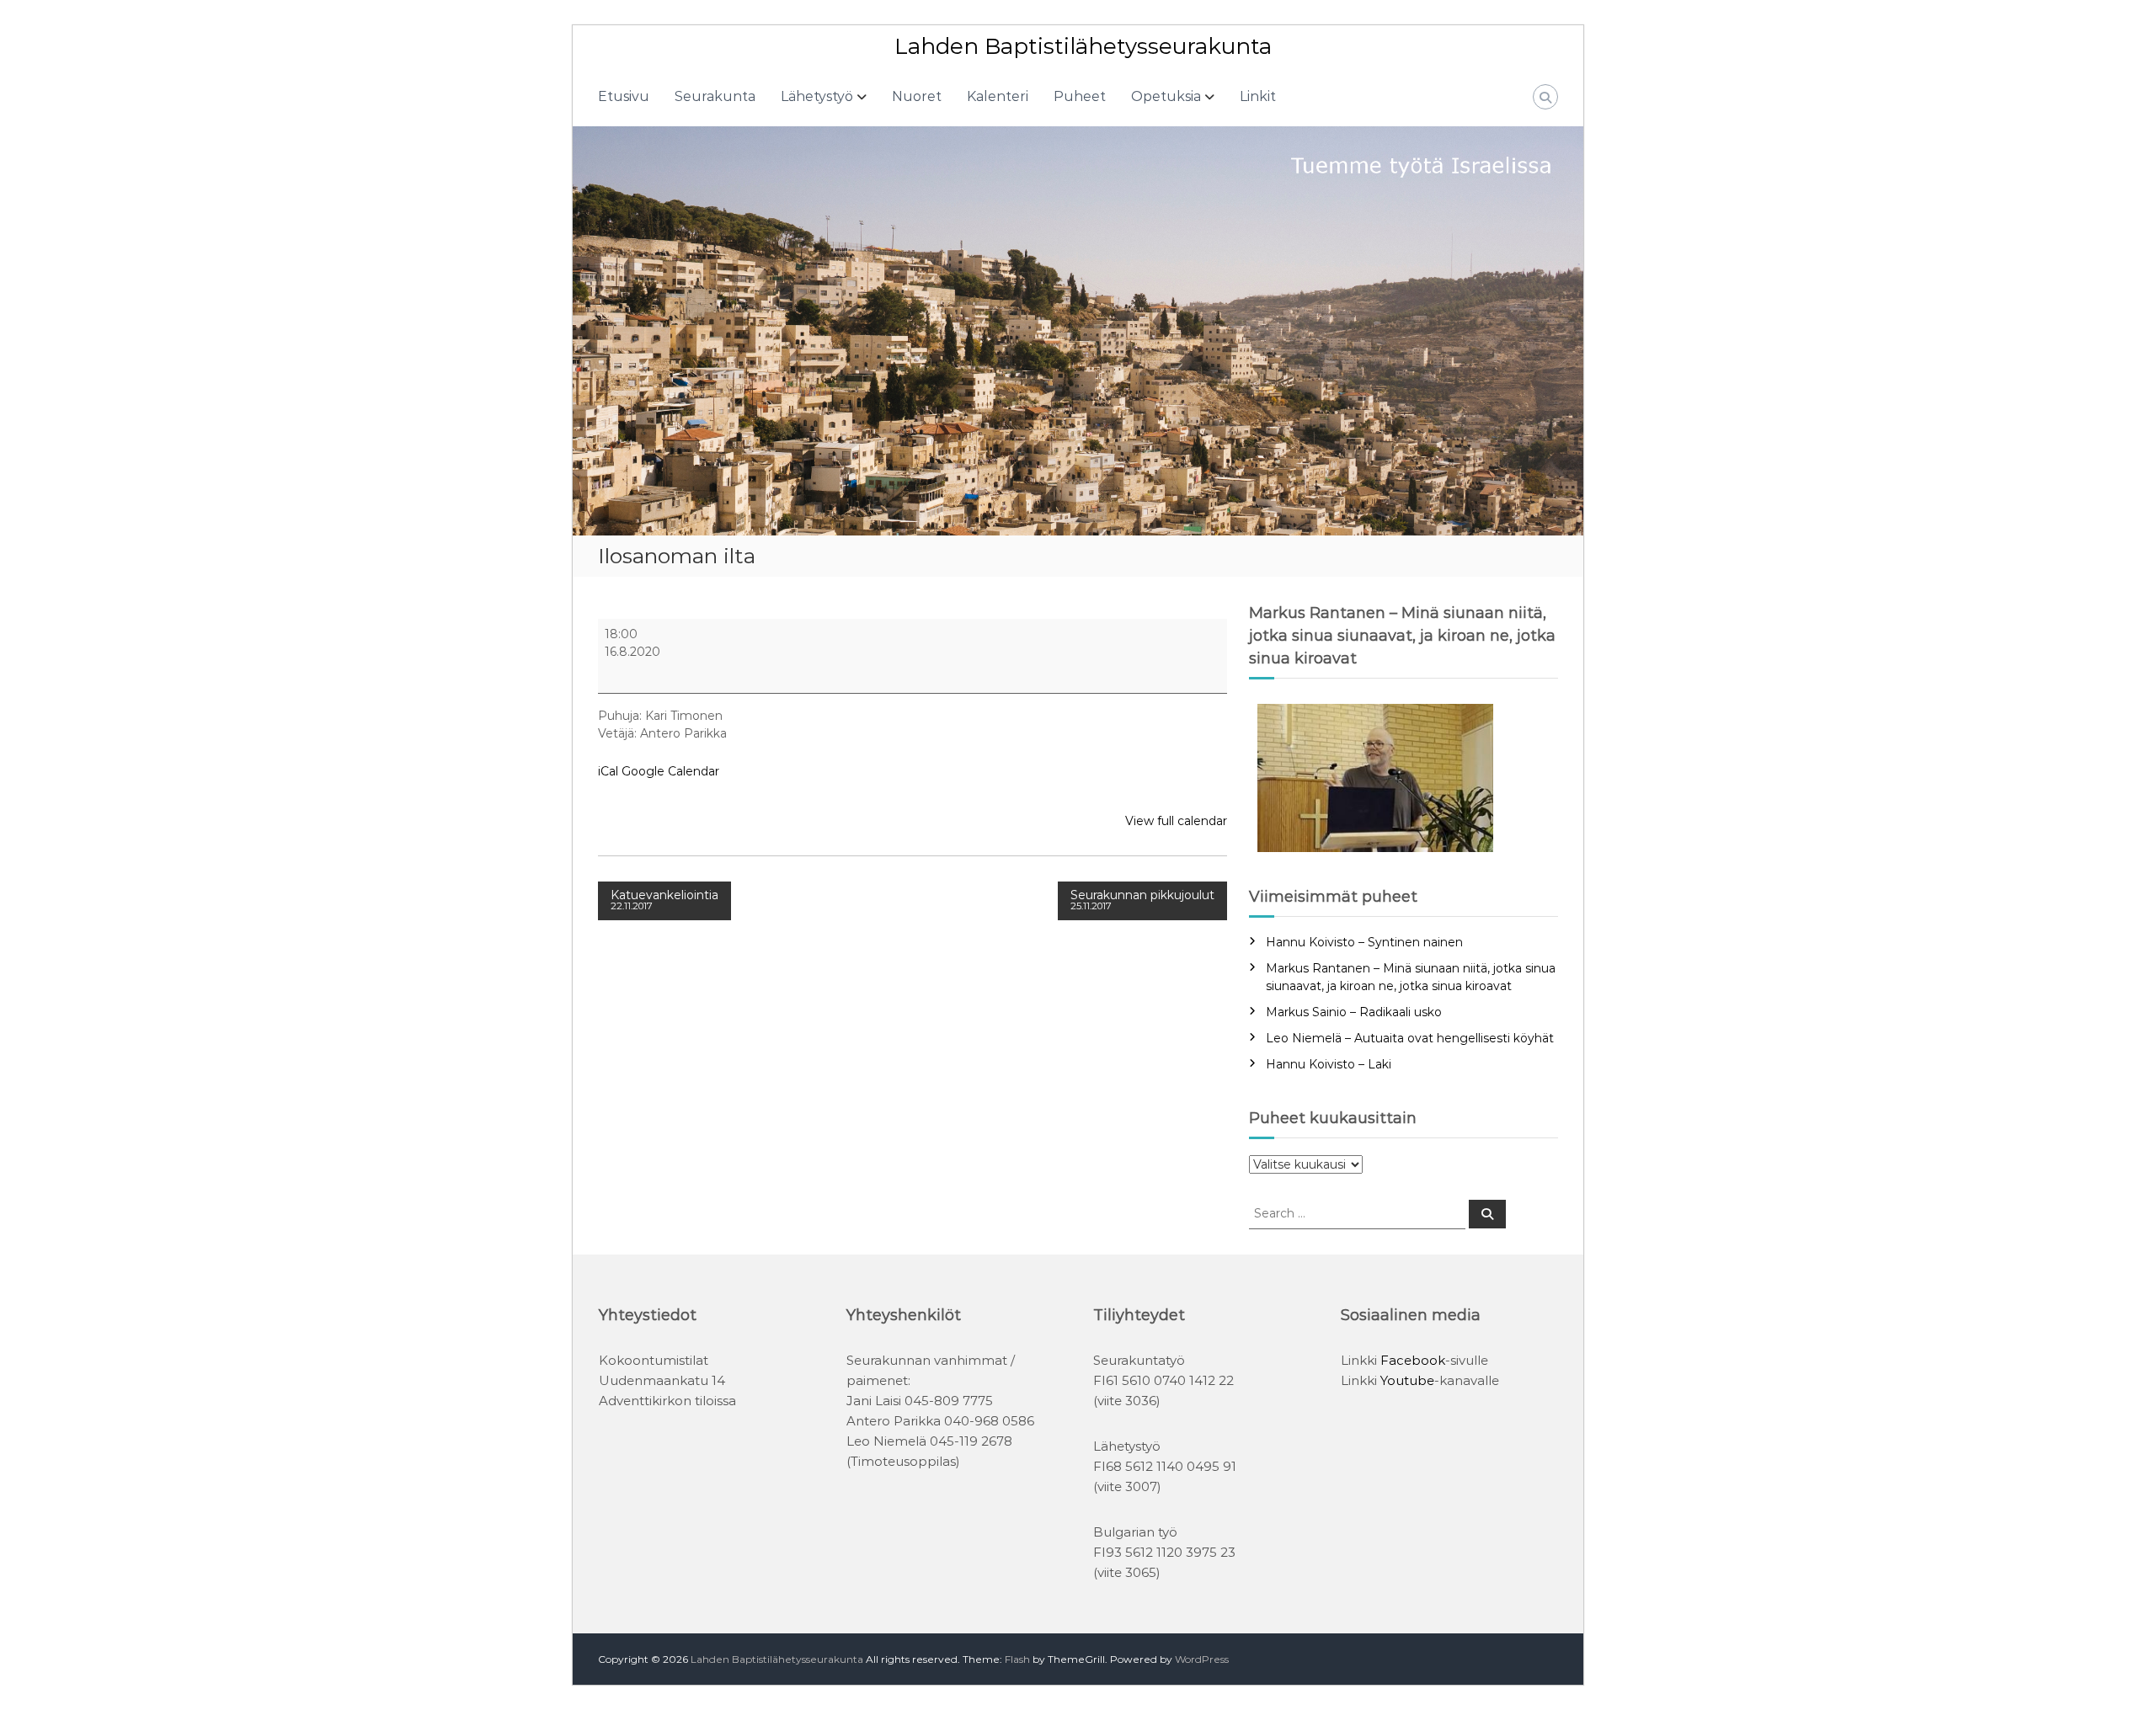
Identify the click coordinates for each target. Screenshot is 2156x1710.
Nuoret (917, 96)
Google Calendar (670, 771)
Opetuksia (1166, 96)
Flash (1017, 1659)
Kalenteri (998, 96)
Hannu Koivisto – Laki (1329, 1064)
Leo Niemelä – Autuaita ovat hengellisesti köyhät (1410, 1038)
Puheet (1080, 96)
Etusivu (624, 96)
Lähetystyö (817, 96)
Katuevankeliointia (664, 900)
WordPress (1202, 1659)
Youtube (1407, 1380)
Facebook (1413, 1360)
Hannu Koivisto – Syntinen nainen (1364, 942)
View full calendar (1176, 821)
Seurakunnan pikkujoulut (1142, 900)
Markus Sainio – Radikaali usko (1354, 1012)
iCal (608, 771)
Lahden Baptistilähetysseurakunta (1083, 46)
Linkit (1258, 96)
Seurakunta (715, 96)
